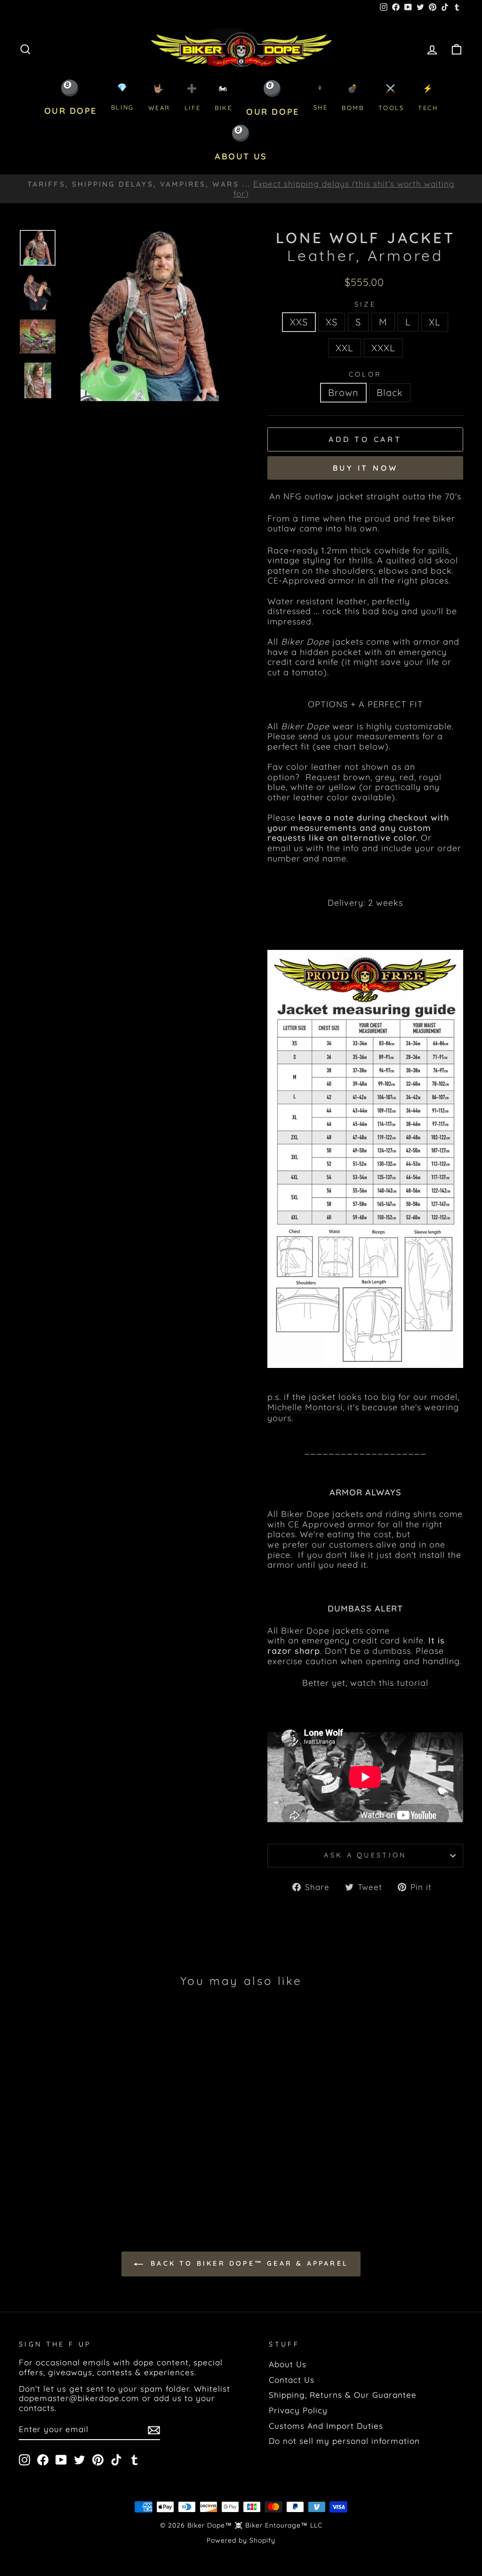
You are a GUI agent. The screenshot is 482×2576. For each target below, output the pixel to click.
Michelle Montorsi (305, 1407)
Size (365, 304)
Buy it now (366, 468)
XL (435, 322)
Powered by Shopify (241, 2540)
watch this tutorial (389, 1683)
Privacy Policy (298, 2410)
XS (332, 322)
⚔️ (391, 98)
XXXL (383, 348)
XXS (299, 322)
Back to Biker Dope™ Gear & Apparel (248, 2263)
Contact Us (292, 2380)
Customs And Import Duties (326, 2426)
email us (285, 848)
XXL (345, 348)
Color (366, 375)
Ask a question (365, 1855)
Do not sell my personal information (344, 2441)
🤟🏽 (159, 98)
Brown (343, 392)
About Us (288, 2364)
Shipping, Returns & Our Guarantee (343, 2395)
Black (390, 392)
